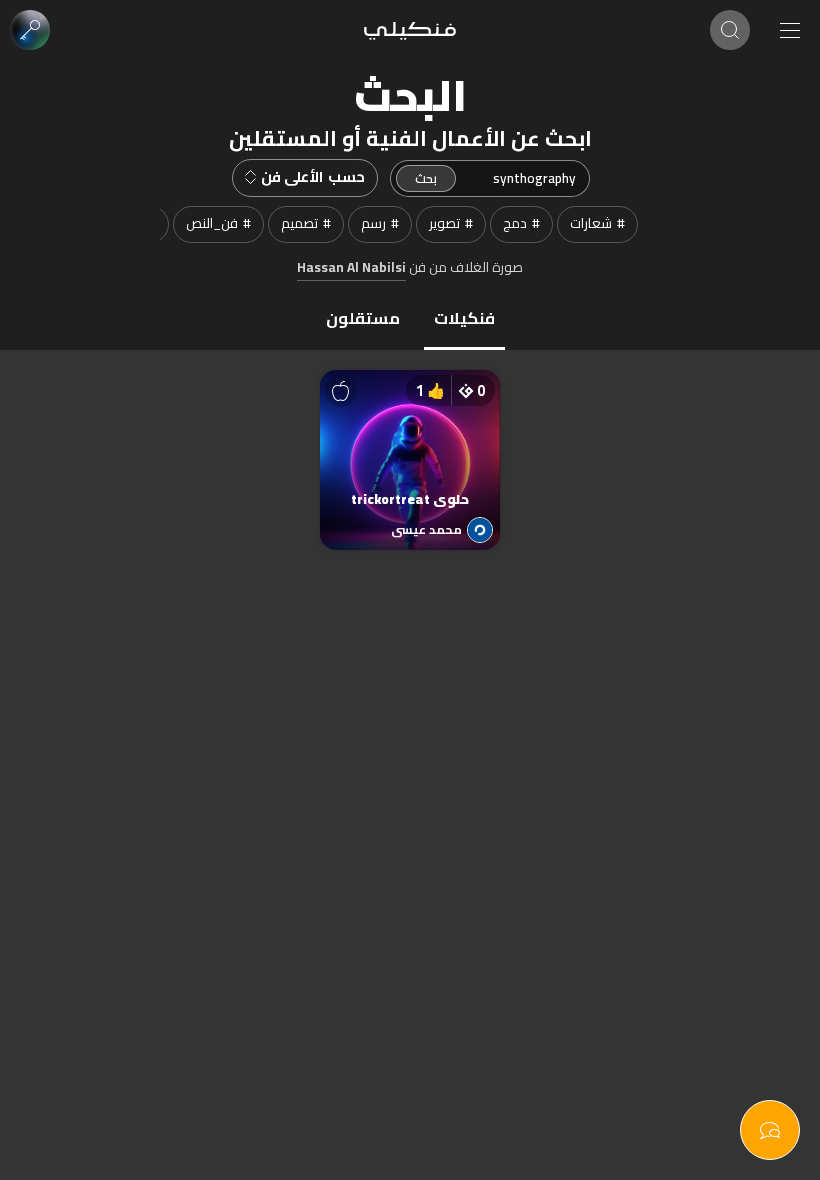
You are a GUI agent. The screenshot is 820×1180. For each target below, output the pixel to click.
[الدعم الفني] (770, 1130)
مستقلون (363, 318)
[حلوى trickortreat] (410, 440)
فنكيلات (464, 318)
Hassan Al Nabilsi (351, 268)
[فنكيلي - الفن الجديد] (410, 30)
